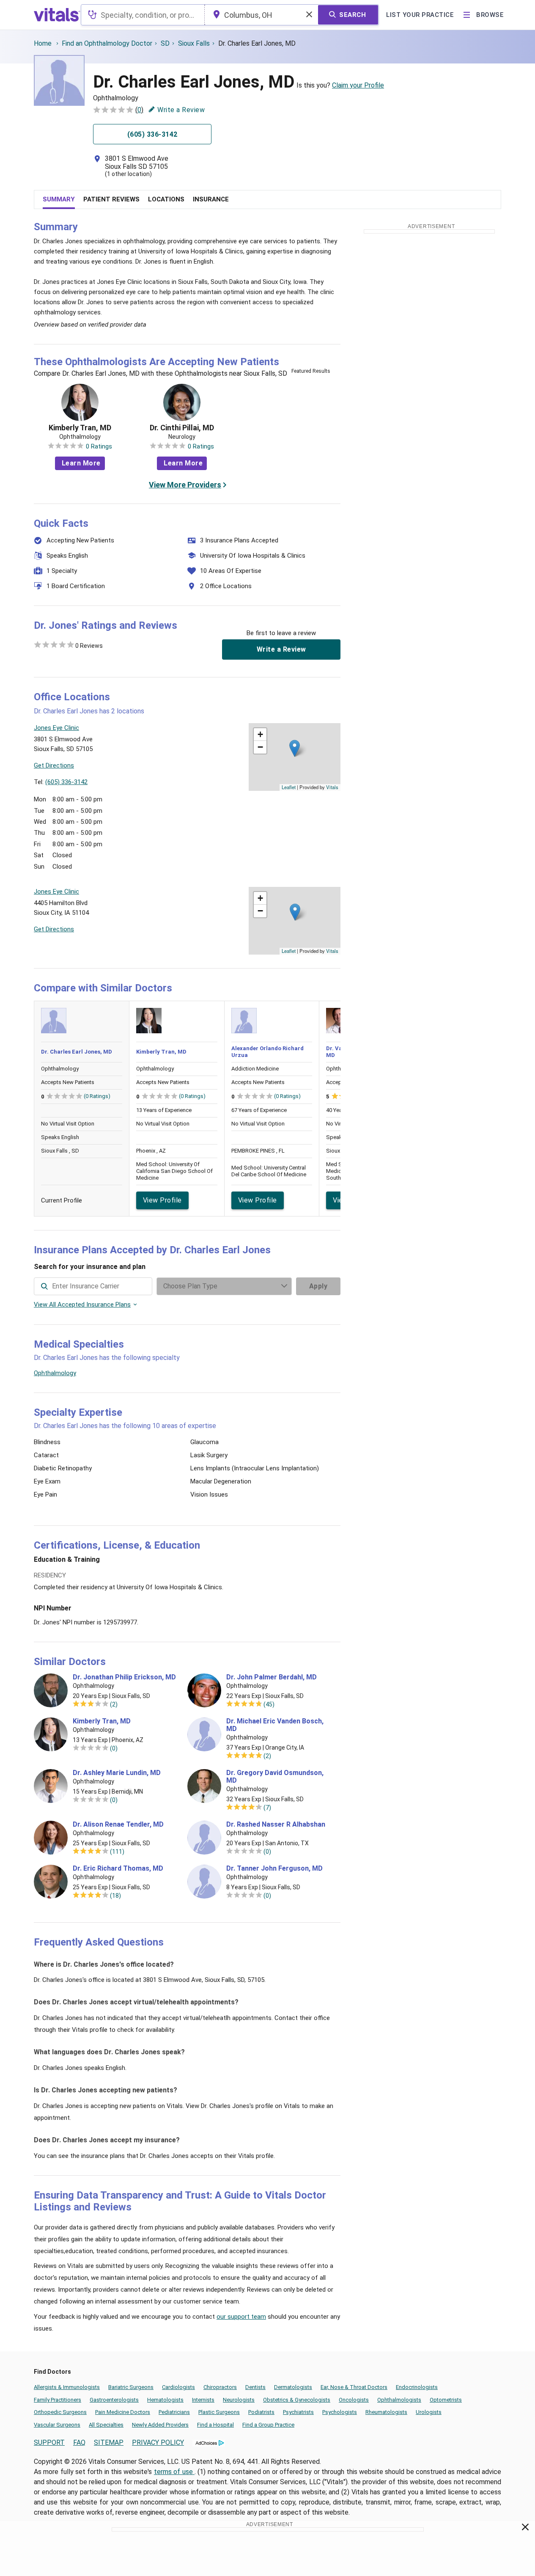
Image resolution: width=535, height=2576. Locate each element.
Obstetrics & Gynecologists (297, 2400)
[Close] (525, 2529)
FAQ (79, 2443)
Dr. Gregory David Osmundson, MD (275, 1777)
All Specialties (106, 2425)
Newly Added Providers (160, 2425)
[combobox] (143, 15)
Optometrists (446, 2400)
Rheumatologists (386, 2412)
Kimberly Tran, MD (80, 428)
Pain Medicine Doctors (123, 2412)
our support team (241, 2317)
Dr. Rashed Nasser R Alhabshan (276, 1825)
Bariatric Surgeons (131, 2387)
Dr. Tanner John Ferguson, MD (274, 1869)
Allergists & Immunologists (67, 2387)
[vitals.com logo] (57, 15)
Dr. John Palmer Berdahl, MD (272, 1677)
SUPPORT (49, 2443)
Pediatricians (174, 2412)
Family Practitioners (58, 2400)
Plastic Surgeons (219, 2412)
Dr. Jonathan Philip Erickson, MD (124, 1677)
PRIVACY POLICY (158, 2443)
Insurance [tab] (211, 199)
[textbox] (143, 15)
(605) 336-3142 (66, 782)
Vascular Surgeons (57, 2425)
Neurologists (239, 2400)
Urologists (429, 2412)
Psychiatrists (298, 2412)
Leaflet (289, 787)
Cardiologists (178, 2387)
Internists (203, 2400)
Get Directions (54, 765)
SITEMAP (109, 2443)
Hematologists (165, 2400)
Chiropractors (220, 2387)
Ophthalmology (55, 1373)
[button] (295, 748)
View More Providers (185, 485)
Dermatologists (293, 2387)
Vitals (332, 787)
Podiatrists (261, 2412)
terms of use (174, 2472)
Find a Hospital (215, 2425)
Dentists (255, 2387)
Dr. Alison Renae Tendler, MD (118, 1825)
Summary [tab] (59, 199)
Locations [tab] (166, 199)
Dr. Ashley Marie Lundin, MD (117, 1773)
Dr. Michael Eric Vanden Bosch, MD (275, 1725)
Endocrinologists (417, 2387)
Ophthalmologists (399, 2400)
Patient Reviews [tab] (111, 199)
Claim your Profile (358, 85)
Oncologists (354, 2400)
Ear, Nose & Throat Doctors (354, 2387)
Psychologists (340, 2412)
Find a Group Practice (268, 2425)
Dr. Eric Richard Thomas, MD (118, 1869)
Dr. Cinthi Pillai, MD (182, 428)
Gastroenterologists (114, 2400)
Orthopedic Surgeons (60, 2412)
